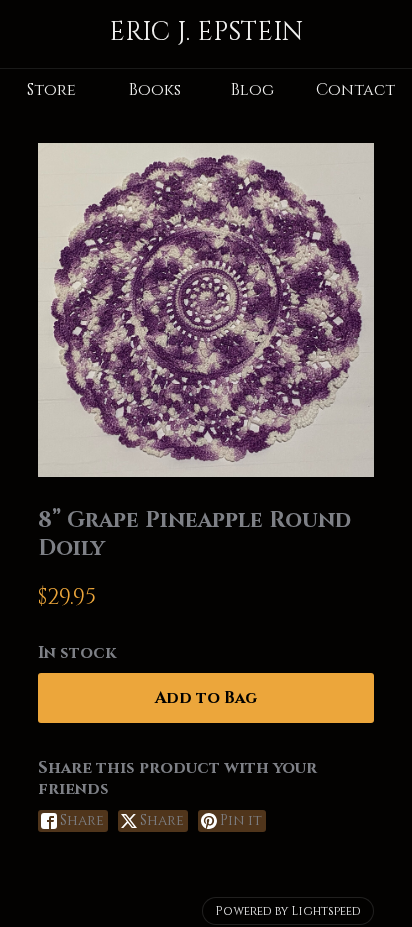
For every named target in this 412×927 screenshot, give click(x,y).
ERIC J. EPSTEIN (206, 32)
